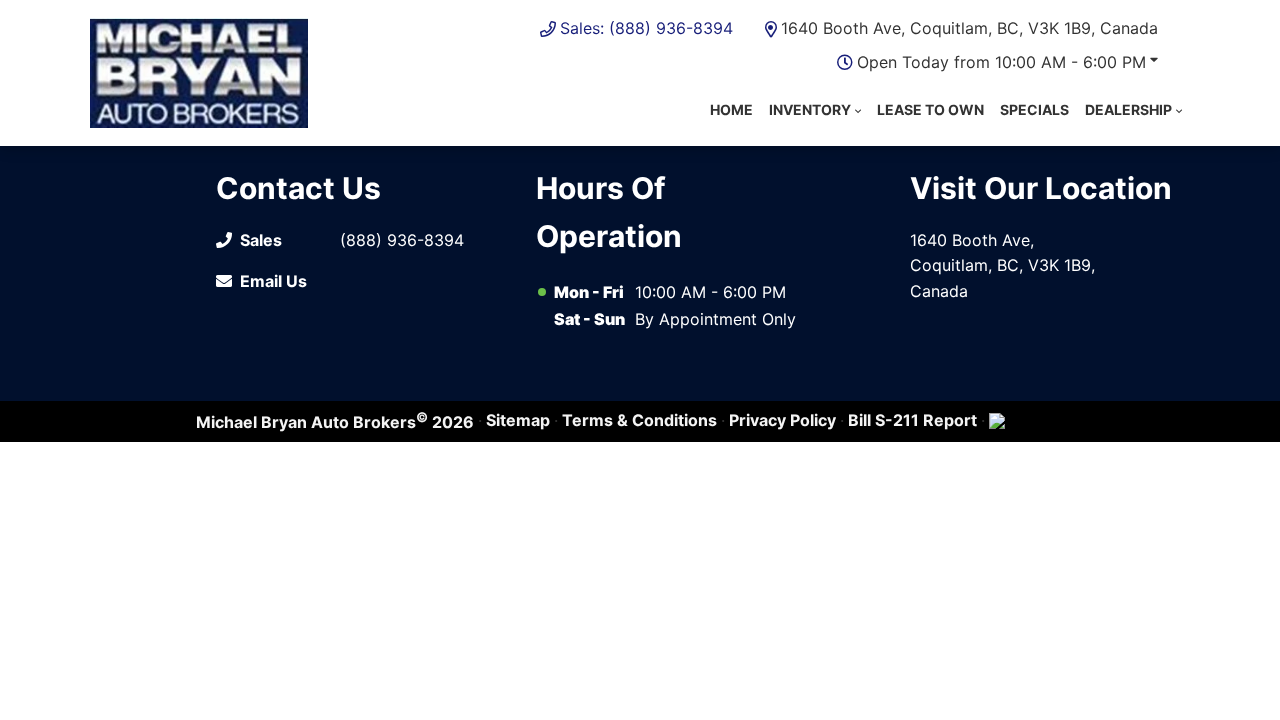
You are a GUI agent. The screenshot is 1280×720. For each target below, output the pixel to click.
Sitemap (518, 420)
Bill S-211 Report (912, 420)
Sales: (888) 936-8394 (646, 28)
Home (731, 109)
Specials (1034, 109)
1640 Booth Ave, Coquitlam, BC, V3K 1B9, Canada (969, 28)
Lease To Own (930, 109)
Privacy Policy (782, 420)
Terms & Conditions (639, 420)
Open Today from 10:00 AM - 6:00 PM (1001, 62)
